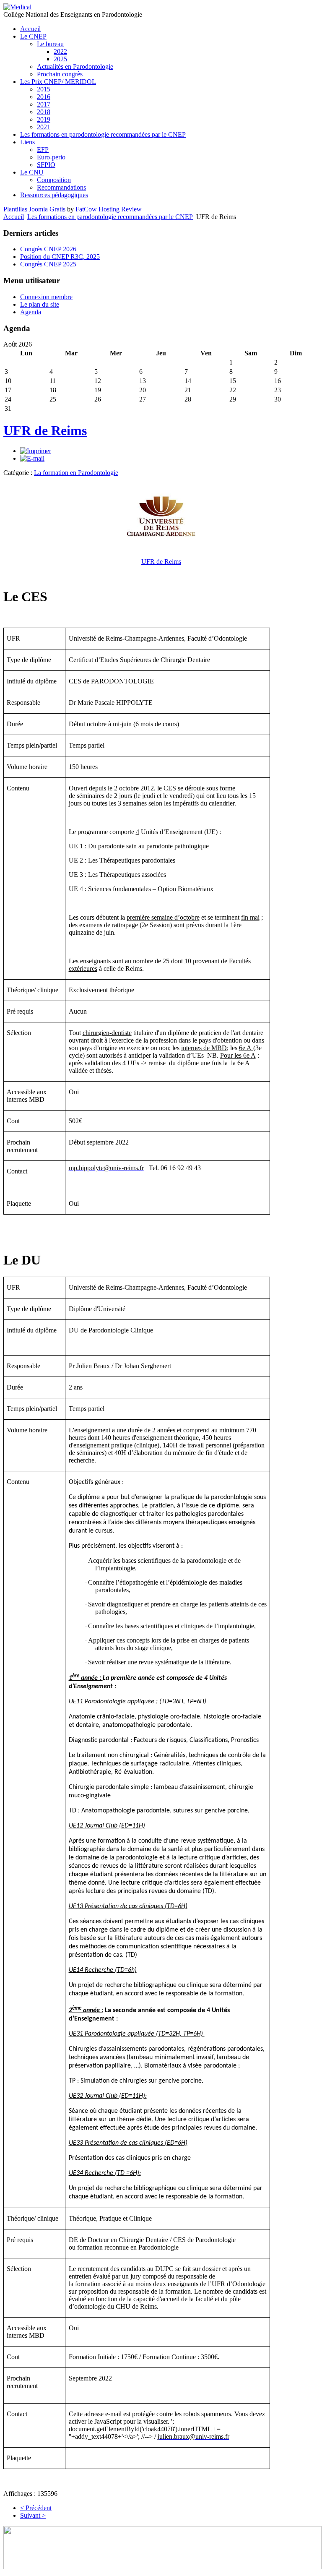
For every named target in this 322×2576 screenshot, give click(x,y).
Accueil (14, 217)
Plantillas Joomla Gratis (34, 209)
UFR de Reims (45, 430)
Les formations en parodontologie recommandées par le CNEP (110, 217)
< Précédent (36, 2508)
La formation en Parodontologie (76, 473)
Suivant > (33, 2515)
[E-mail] (32, 458)
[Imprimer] (36, 451)
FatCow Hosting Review (109, 209)
